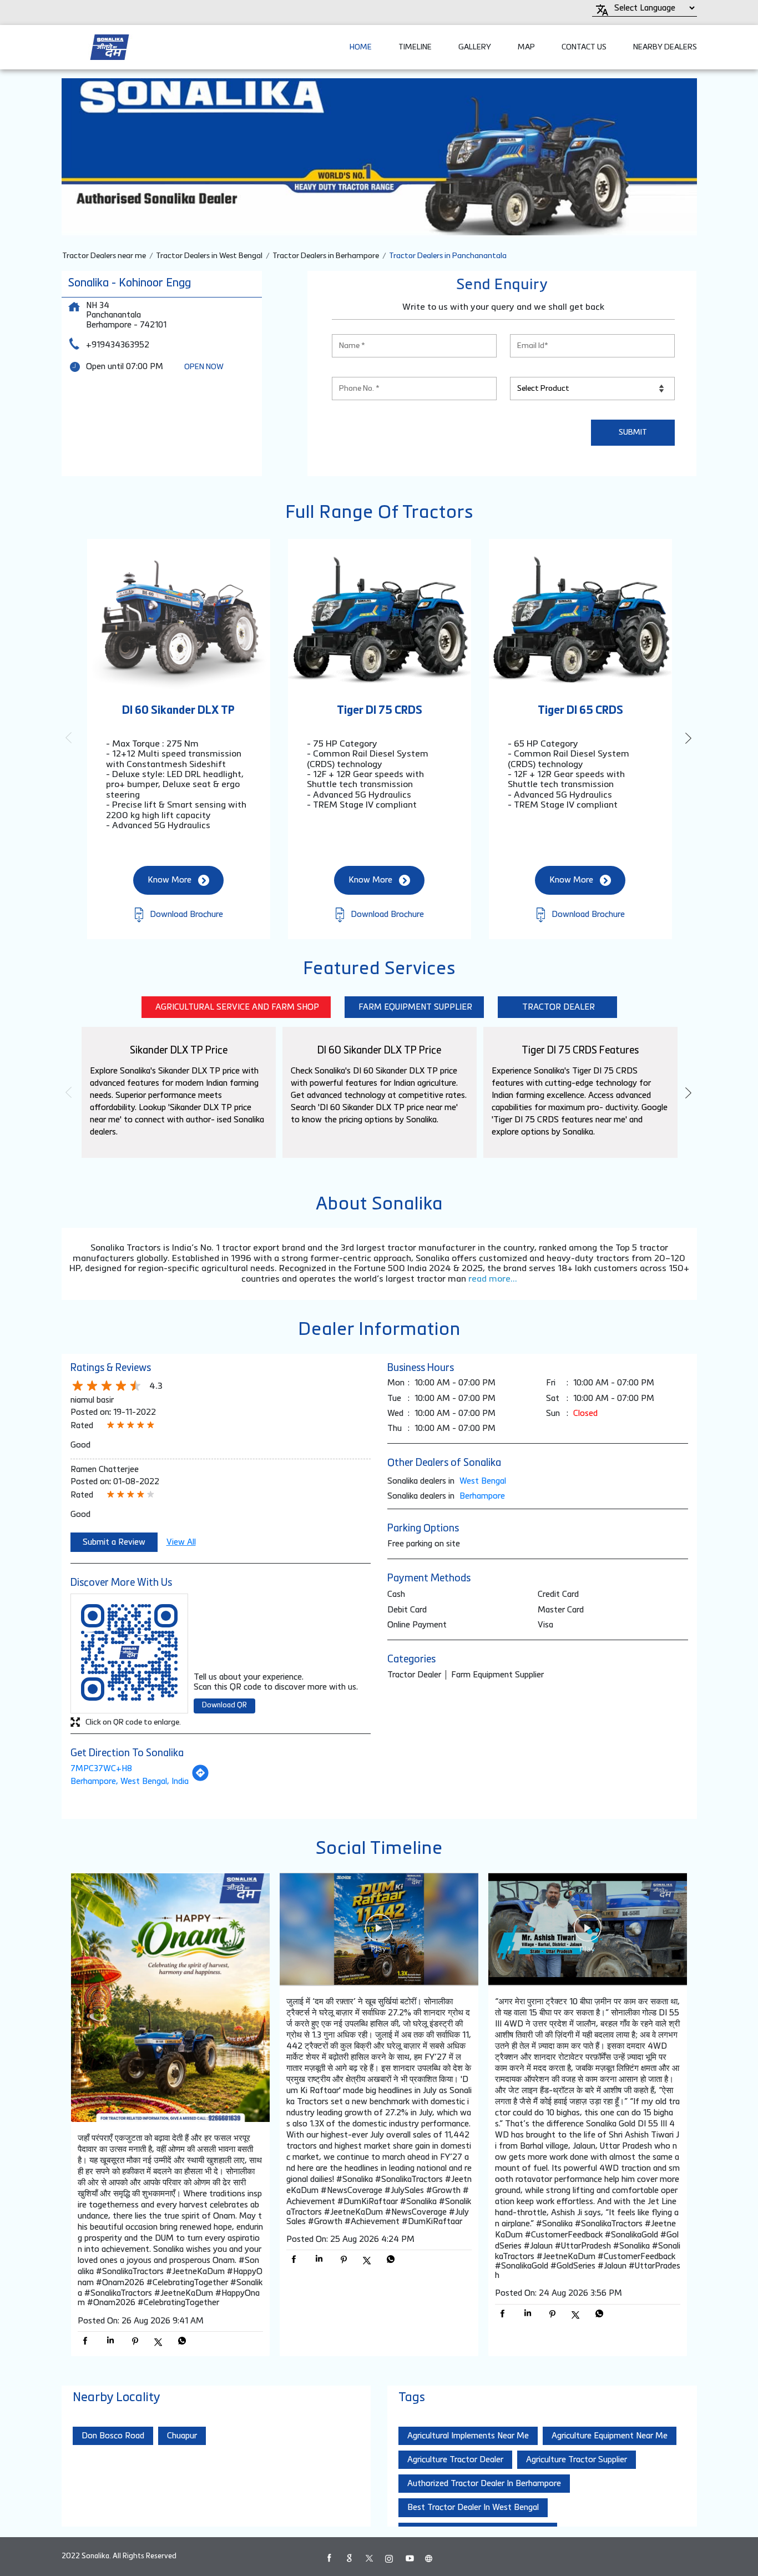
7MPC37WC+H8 (101, 1769)
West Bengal (483, 1481)
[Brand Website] (429, 2558)
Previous (70, 738)
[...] (379, 1930)
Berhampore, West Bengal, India (130, 1781)
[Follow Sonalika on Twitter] (369, 2558)
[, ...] (170, 1999)
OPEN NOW (204, 367)
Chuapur (182, 2436)
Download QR (224, 1705)
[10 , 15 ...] (588, 1930)
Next (688, 738)
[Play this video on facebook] (379, 1933)
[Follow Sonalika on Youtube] (409, 2558)
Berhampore (482, 1496)
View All (181, 1542)
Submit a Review (114, 1542)
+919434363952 (118, 345)
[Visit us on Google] (349, 2558)
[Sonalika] (110, 47)
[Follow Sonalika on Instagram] (389, 2558)
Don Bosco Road (113, 2436)
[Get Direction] (200, 1779)
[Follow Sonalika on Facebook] (329, 2558)
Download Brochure (185, 914)
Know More (170, 880)
